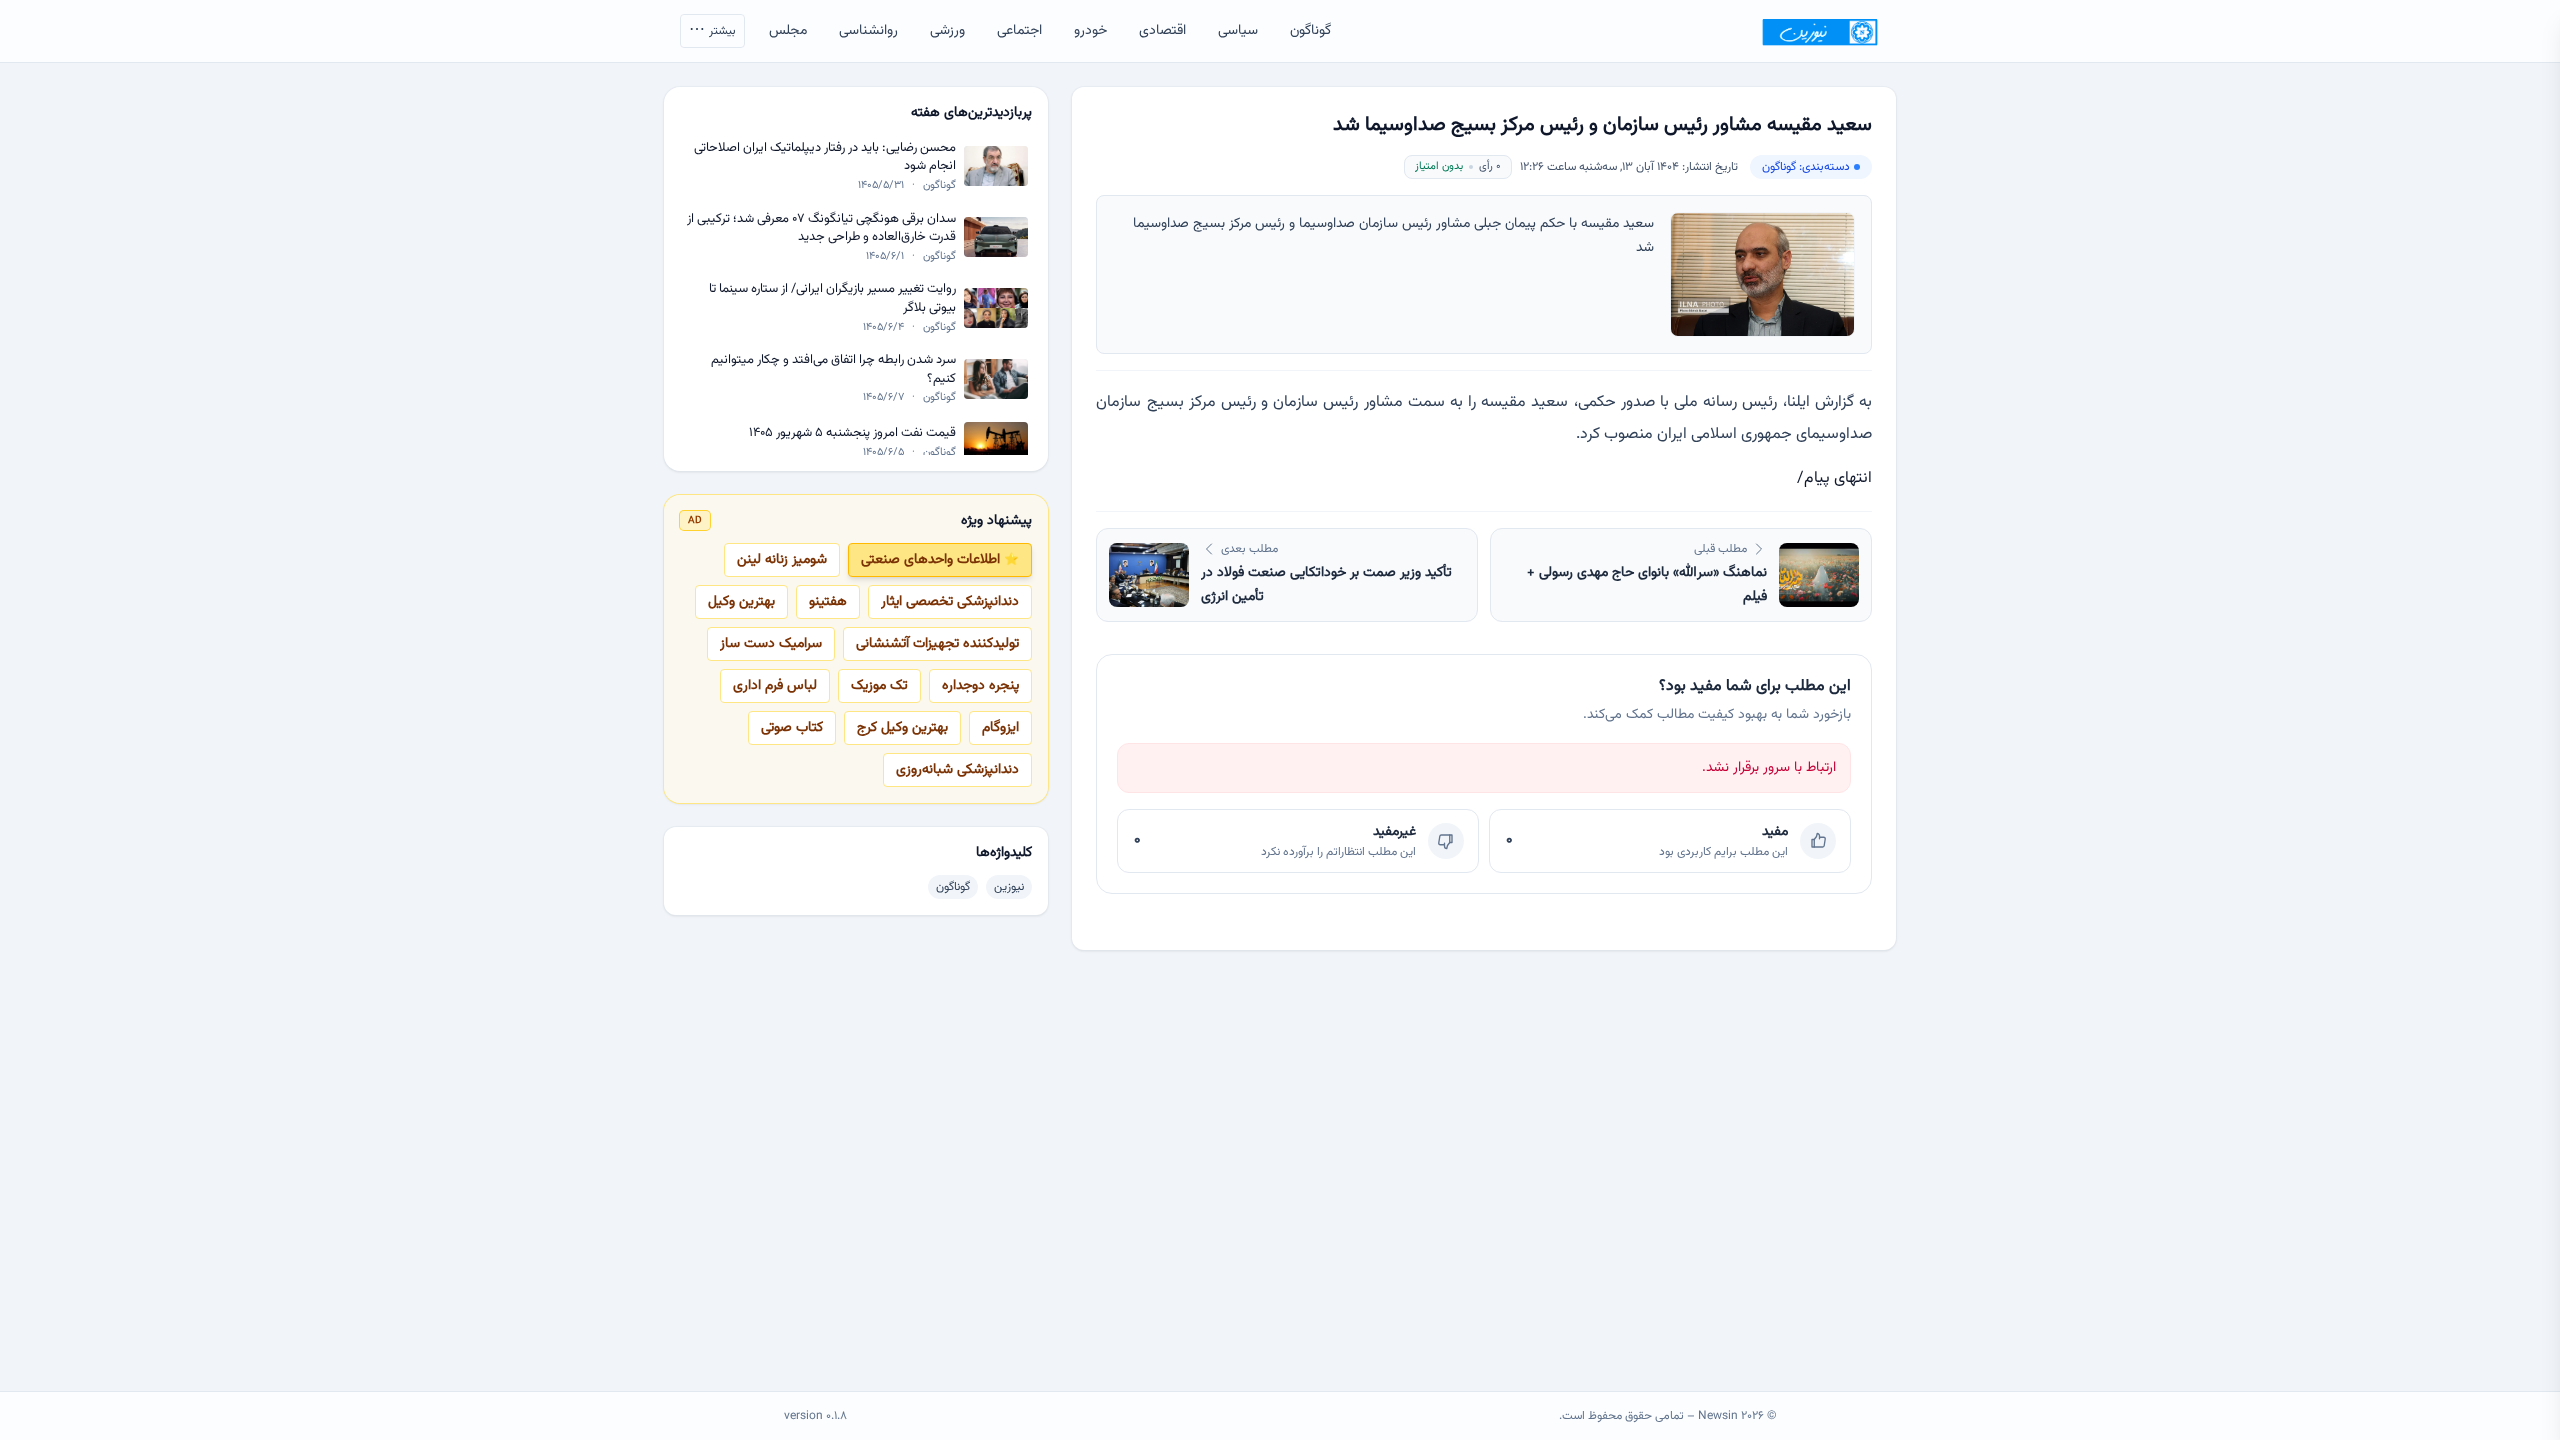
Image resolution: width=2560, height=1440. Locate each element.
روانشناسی (868, 31)
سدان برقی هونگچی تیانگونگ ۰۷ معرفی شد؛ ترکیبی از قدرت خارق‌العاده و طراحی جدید (821, 228)
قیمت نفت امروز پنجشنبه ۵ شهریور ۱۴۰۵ (852, 433)
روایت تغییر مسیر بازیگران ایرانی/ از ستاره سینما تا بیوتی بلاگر (832, 298)
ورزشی (947, 31)
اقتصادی (1162, 31)
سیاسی (1238, 31)
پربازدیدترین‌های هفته (971, 113)
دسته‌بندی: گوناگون (1806, 167)
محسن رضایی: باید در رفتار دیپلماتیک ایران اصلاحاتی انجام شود (825, 157)
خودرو (1090, 31)
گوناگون (1310, 31)
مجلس (788, 31)
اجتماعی (1019, 31)
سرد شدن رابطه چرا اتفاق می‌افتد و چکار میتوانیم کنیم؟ (833, 369)
